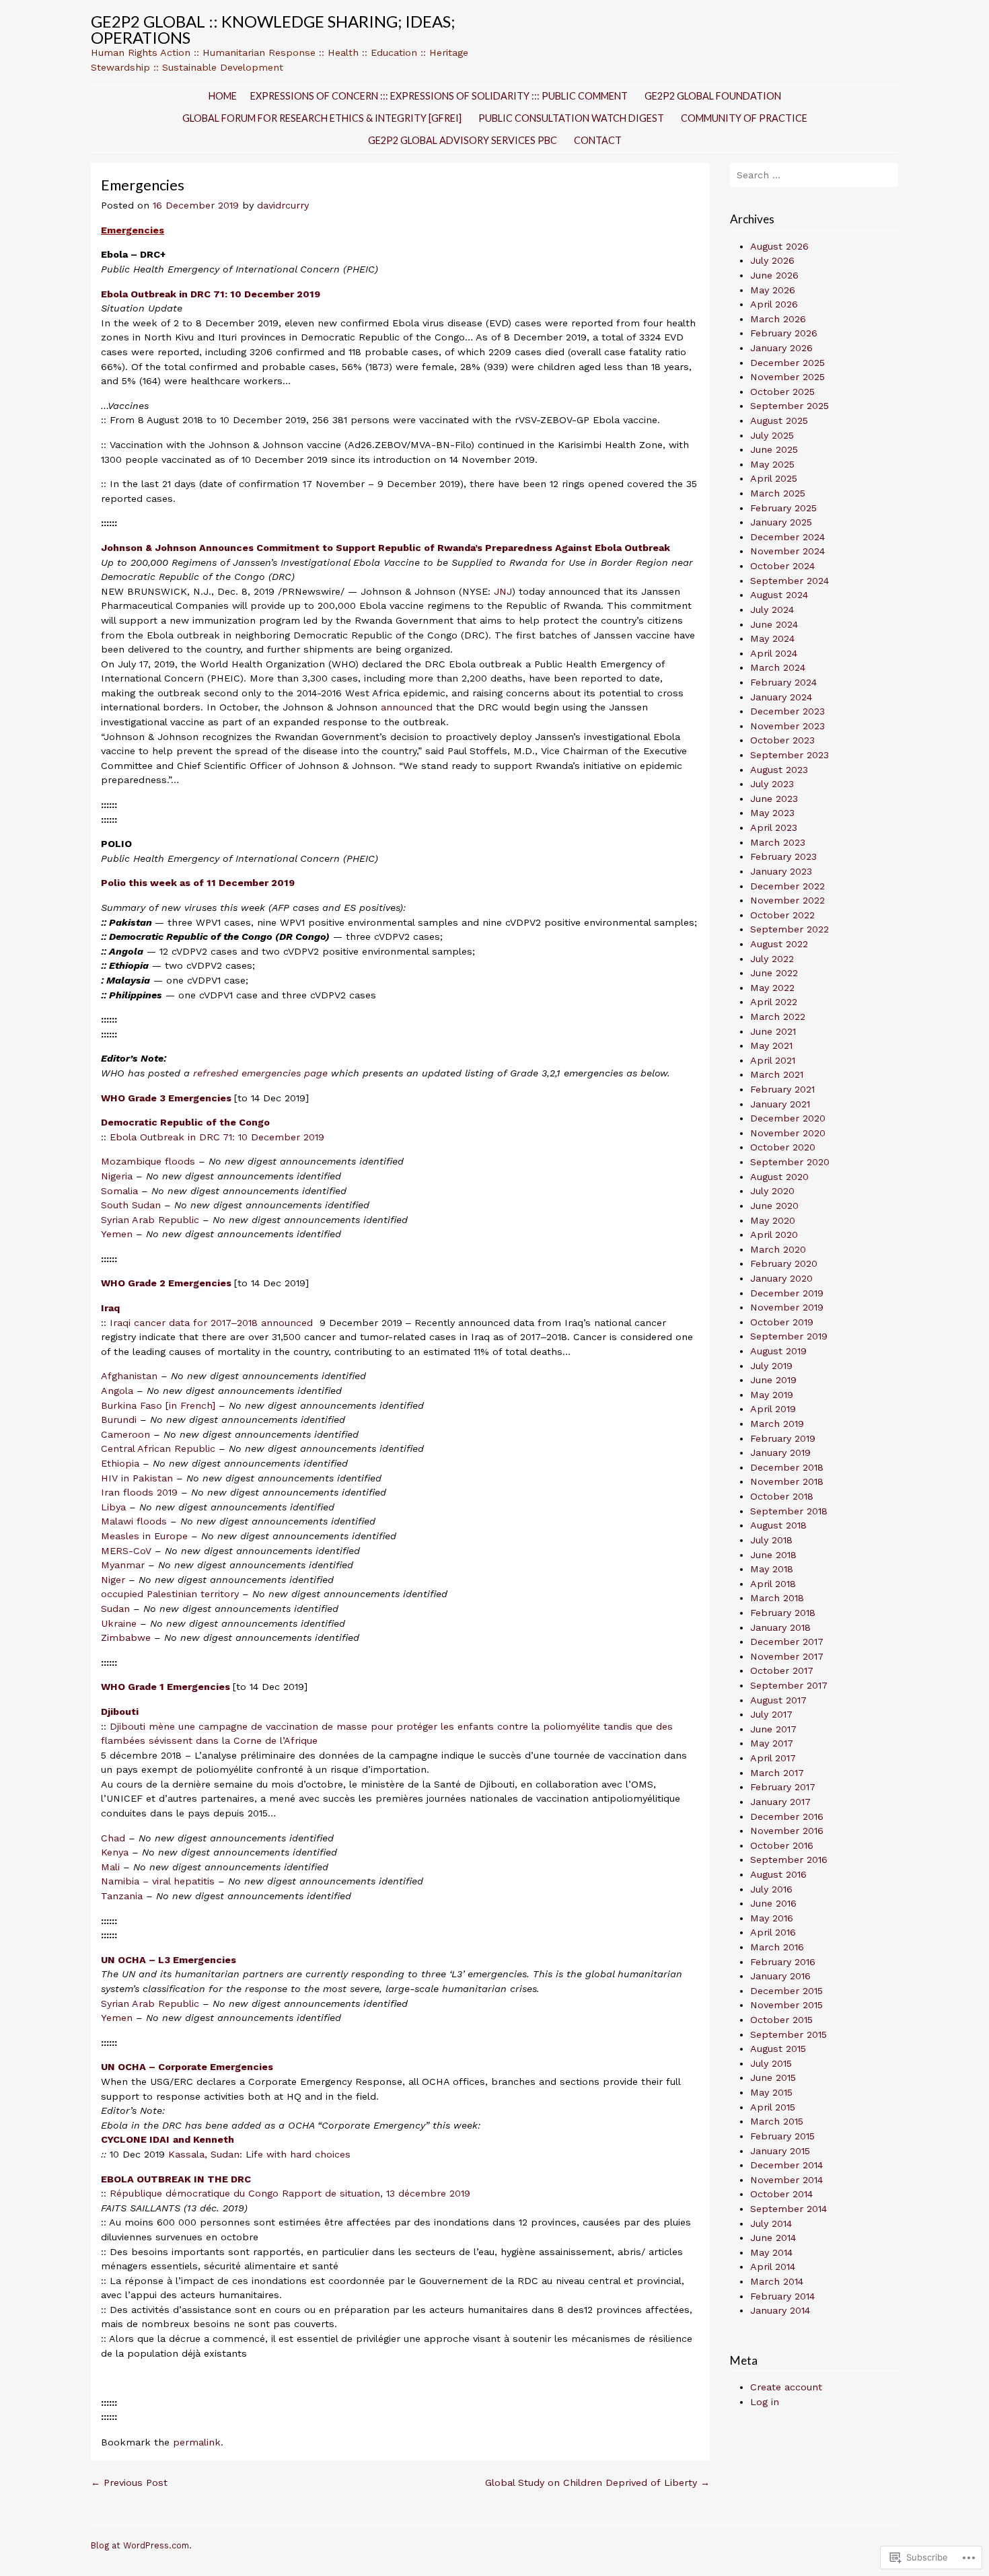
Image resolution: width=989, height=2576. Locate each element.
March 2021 (777, 1074)
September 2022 (790, 929)
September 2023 (790, 755)
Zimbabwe (126, 1637)
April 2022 (774, 1002)
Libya (113, 1507)
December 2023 (787, 711)
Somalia (119, 1191)
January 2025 (781, 522)
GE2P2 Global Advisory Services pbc (463, 140)
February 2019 (783, 1438)
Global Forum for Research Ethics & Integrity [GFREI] (322, 118)
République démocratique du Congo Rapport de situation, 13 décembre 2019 (290, 2193)
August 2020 (779, 1177)
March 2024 (778, 667)
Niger (113, 1580)
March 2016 (777, 1947)
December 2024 (787, 537)
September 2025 (790, 406)
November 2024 (787, 551)
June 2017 (773, 1729)
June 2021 (773, 1031)
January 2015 (780, 2151)
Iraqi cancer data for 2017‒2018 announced (213, 1323)
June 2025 (774, 449)
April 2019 (773, 1409)
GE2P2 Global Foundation (713, 96)
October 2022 (782, 915)
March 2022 (778, 1017)
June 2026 (774, 275)
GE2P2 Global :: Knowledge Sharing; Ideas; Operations (273, 29)
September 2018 (789, 1511)
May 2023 (772, 813)
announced (407, 707)
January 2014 (780, 2310)
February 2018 (783, 1613)
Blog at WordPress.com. (141, 2545)
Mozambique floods (148, 1161)
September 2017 (789, 1685)
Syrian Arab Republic (150, 1220)
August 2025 (779, 420)
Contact (598, 140)
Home (223, 96)
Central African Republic (158, 1448)
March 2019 (777, 1424)
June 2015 (773, 2077)
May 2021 (771, 1045)
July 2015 (771, 2063)
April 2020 (774, 1235)
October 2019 (782, 1322)
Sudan (115, 1609)
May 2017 (772, 1743)
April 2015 (773, 2107)
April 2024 (774, 653)
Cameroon (125, 1434)
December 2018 (787, 1467)
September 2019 (789, 1336)
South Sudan (131, 1205)
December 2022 (787, 886)
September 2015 (789, 2034)
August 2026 (779, 246)
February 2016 (783, 1962)
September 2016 (789, 1860)
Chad (113, 1838)
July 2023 (772, 784)
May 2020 (773, 1220)
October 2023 (782, 740)
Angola (117, 1391)
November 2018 (787, 1481)
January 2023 (781, 871)
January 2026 (781, 348)
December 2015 (786, 1991)
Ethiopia (120, 1463)
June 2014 (773, 2238)
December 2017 (787, 1642)
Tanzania (122, 1896)
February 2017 (783, 1787)
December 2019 (787, 1293)
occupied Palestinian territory (170, 1594)
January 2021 (780, 1104)
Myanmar (123, 1565)
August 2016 (778, 1874)
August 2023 (779, 770)
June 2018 (773, 1555)
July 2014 (771, 2223)
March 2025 (778, 493)
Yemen (117, 1234)
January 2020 (781, 1278)
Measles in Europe (144, 1536)
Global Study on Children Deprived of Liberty (597, 2482)
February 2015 (782, 2136)
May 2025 (772, 464)
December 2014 (786, 2165)
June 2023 (774, 799)
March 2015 (777, 2121)
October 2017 (782, 1670)
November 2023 (787, 726)
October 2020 (783, 1147)
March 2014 (777, 2281)
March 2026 (778, 319)
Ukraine (119, 1623)
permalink (197, 2442)
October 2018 (782, 1496)
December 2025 (787, 363)
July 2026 (772, 260)
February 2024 (783, 682)
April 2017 (773, 1758)
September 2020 (790, 1162)
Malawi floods (134, 1521)
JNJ (503, 591)
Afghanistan (129, 1376)
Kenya (115, 1852)
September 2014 (789, 2209)
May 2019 (772, 1395)
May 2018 (772, 1569)
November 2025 (787, 377)
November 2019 (787, 1307)
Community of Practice (744, 118)
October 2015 (781, 2020)
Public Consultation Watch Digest (571, 118)
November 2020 (788, 1133)
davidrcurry (283, 205)
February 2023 (783, 856)
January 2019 (780, 1452)
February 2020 (784, 1263)
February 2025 (783, 508)
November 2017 (787, 1656)
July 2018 (771, 1540)
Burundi (119, 1420)
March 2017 (777, 1773)
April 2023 (774, 827)
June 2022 (774, 973)
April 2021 (773, 1060)
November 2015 (786, 2005)
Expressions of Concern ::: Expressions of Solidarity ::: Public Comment (439, 96)
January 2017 (780, 1802)
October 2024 (782, 566)
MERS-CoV (126, 1551)
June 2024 (774, 624)
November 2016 (787, 1831)
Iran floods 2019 (139, 1492)
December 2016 (787, 1816)
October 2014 (781, 2194)
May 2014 (771, 2252)
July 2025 (772, 435)
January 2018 (780, 1627)
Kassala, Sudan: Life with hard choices (259, 2154)
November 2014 (786, 2180)
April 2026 (774, 304)
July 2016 (771, 1889)
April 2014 (773, 2267)
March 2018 (777, 1598)
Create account (786, 2387)
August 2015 (778, 2049)
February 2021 (782, 1089)
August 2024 (779, 595)
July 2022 (772, 959)
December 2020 (788, 1118)
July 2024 (772, 610)
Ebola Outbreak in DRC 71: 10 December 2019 (217, 1137)
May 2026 (773, 290)
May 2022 (772, 988)
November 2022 (787, 900)
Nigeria (117, 1176)
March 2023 (778, 842)
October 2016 (782, 1845)
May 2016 (772, 1918)
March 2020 (778, 1249)
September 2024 (790, 581)
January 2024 (781, 697)
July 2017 (771, 1714)
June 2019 (773, 1380)
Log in (765, 2402)
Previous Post (129, 2482)
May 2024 (772, 638)
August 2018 (778, 1525)
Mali (110, 1867)
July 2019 (771, 1366)
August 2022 (779, 944)
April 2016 (773, 1932)
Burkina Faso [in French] (158, 1405)
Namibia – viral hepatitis (159, 1881)
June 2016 (773, 1903)
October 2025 (782, 392)
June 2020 (774, 1206)
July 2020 (772, 1191)
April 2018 (773, 1584)
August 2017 (778, 1700)
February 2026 (784, 333)
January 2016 (780, 1976)
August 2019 (778, 1351)
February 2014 (782, 2296)
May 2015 (771, 2092)
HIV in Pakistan (137, 1478)
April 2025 (774, 478)
